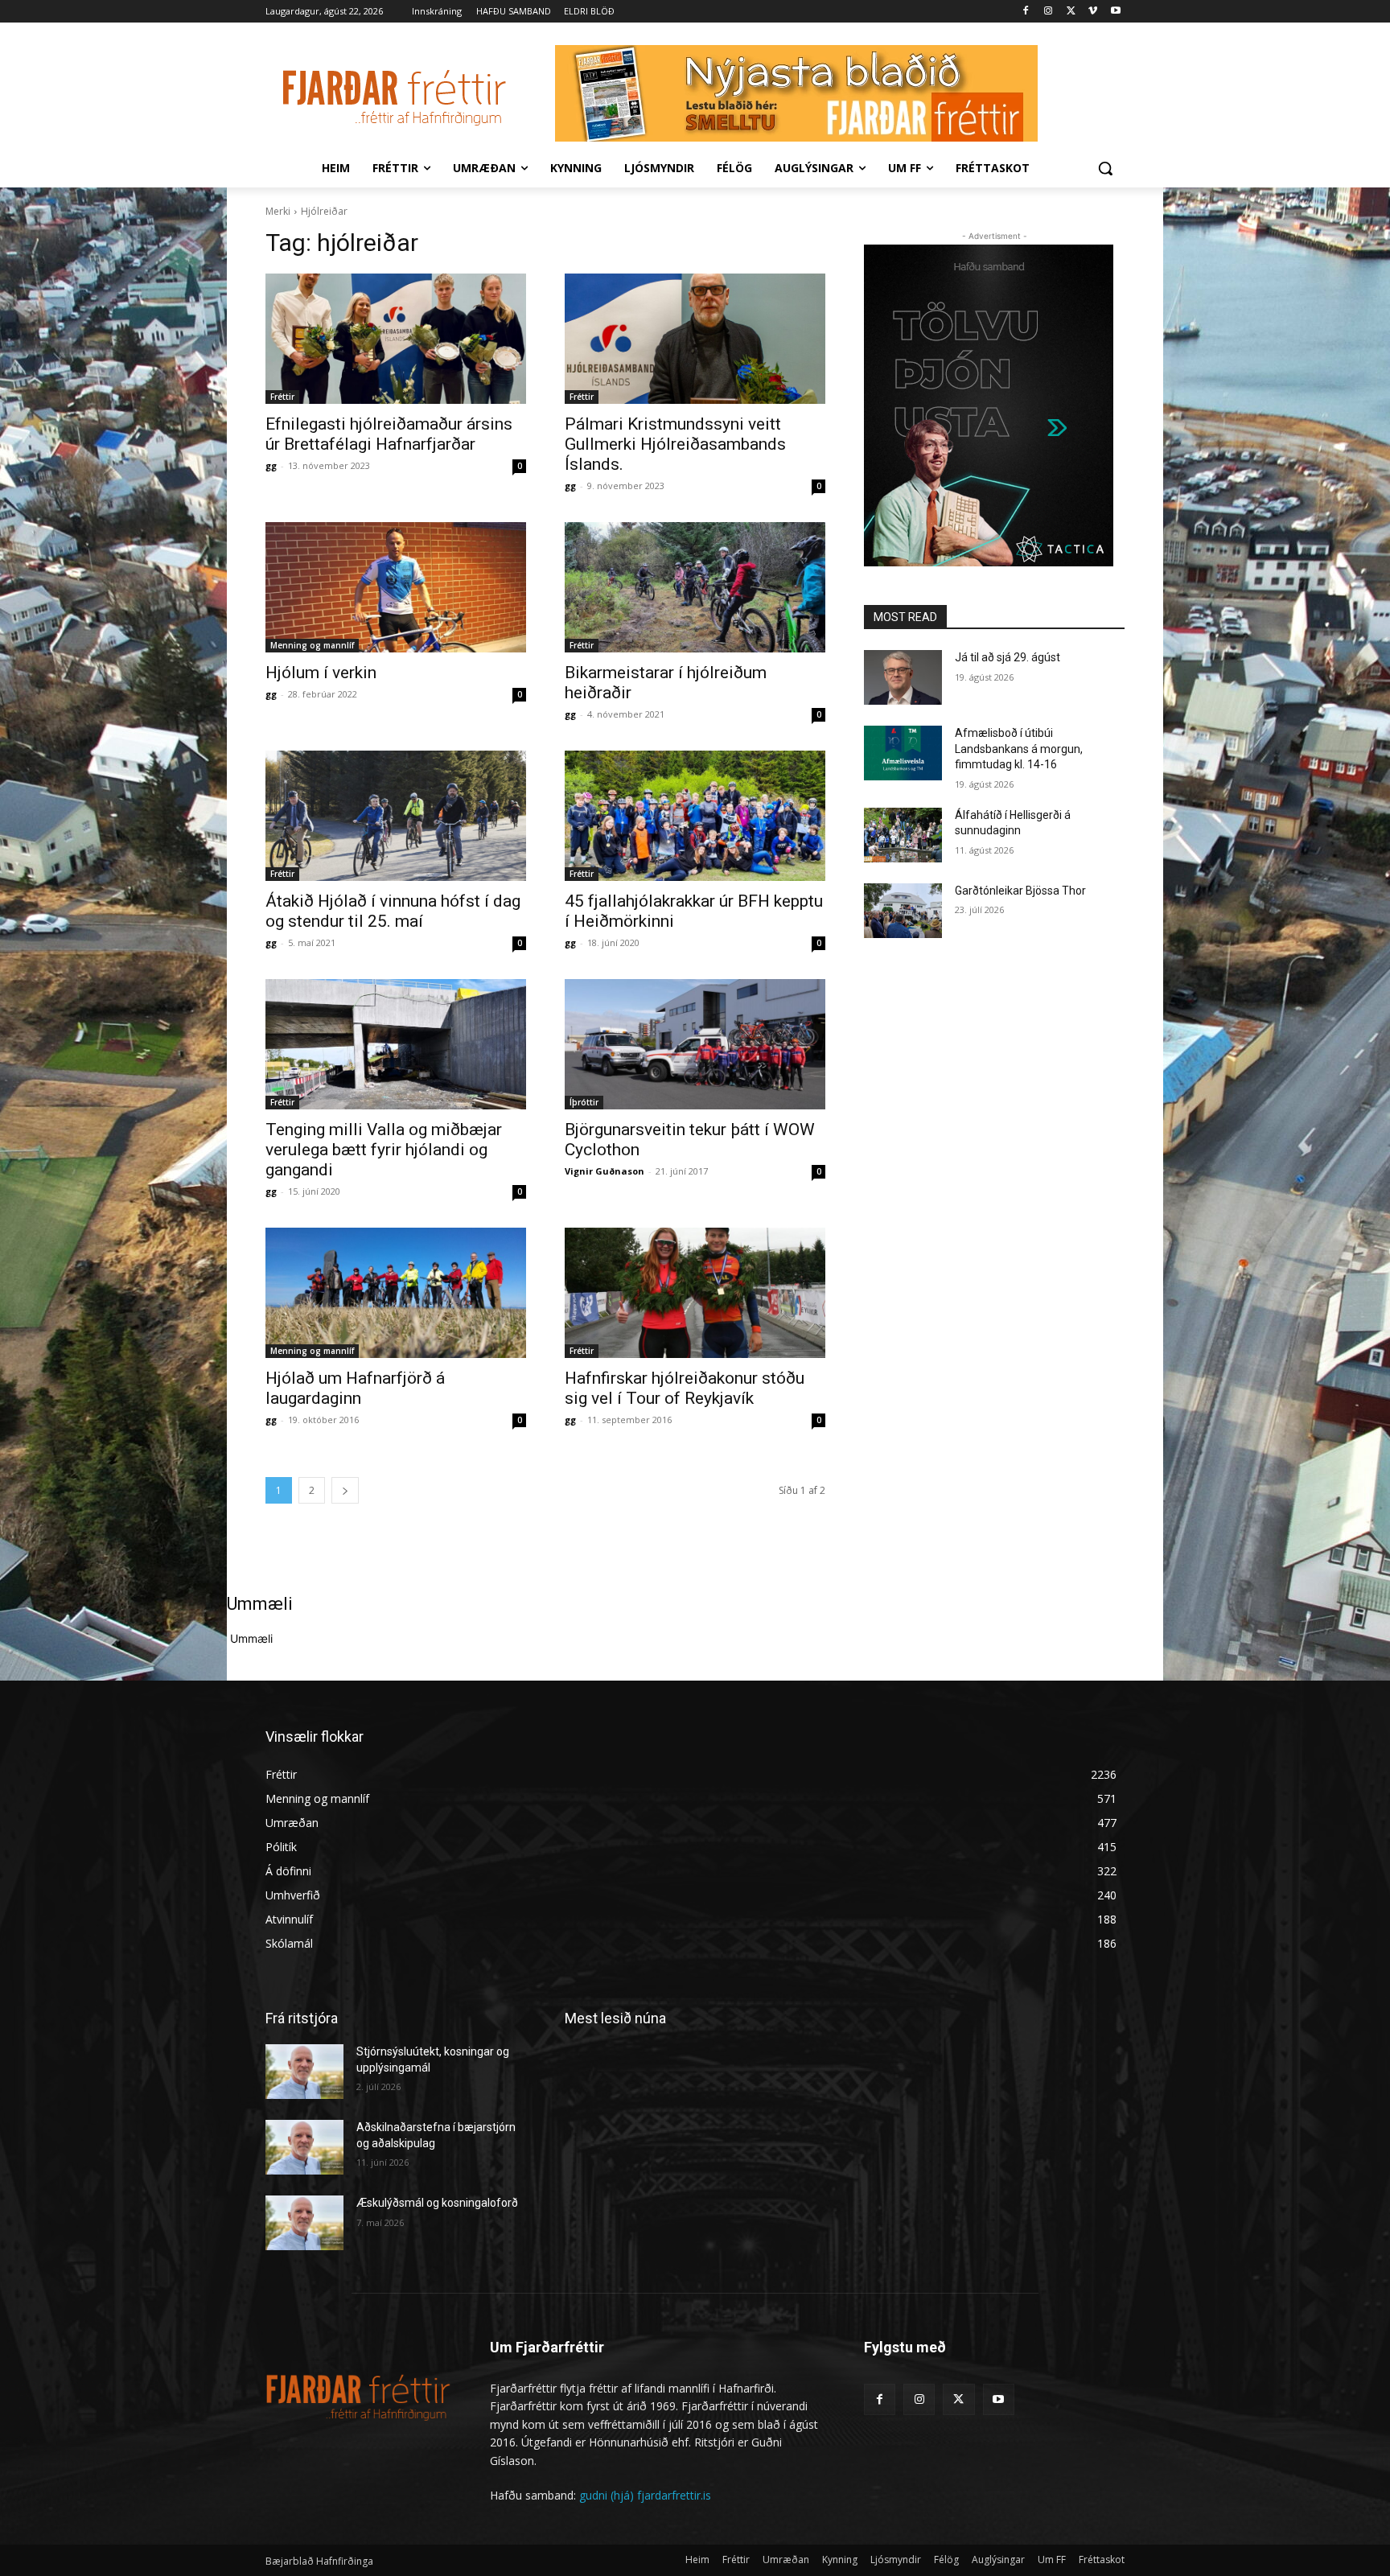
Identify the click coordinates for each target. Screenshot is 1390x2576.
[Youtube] (1115, 12)
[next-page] (345, 1490)
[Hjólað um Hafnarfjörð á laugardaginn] (396, 1293)
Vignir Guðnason (605, 1171)
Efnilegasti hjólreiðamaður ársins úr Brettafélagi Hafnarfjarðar (389, 434)
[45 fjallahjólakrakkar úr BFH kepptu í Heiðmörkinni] (695, 816)
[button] (1105, 168)
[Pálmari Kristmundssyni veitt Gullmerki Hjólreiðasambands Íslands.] (695, 339)
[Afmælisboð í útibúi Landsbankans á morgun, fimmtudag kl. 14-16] (903, 753)
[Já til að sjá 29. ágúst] (903, 677)
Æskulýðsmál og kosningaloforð (437, 2203)
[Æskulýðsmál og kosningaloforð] (304, 2223)
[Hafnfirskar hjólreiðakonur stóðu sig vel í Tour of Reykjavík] (695, 1293)
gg (271, 465)
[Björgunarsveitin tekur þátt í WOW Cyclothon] (695, 1044)
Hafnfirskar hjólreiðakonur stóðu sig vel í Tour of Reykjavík (685, 1388)
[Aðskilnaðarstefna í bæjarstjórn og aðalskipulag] (304, 2147)
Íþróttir (584, 1102)
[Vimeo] (1093, 12)
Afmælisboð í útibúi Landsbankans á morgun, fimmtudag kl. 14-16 (1019, 749)
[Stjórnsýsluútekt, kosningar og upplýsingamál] (304, 2072)
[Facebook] (1026, 12)
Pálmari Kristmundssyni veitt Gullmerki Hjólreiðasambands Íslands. (675, 444)
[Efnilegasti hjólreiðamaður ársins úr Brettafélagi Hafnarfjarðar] (396, 339)
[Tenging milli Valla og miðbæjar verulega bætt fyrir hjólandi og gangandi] (396, 1044)
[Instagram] (1049, 12)
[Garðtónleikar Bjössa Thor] (903, 911)
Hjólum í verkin (321, 673)
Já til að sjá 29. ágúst (1008, 657)
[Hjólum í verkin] (396, 587)
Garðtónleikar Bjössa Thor (1020, 891)
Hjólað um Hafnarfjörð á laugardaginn (355, 1388)
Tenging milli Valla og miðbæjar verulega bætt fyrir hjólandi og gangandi (384, 1150)
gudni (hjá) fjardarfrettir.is (645, 2495)
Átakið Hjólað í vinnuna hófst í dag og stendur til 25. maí (393, 911)
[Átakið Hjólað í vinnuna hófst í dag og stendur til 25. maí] (396, 816)
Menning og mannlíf (312, 645)
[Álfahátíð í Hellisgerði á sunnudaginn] (903, 835)
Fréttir (282, 397)
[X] (1071, 12)
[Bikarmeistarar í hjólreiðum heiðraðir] (695, 587)
